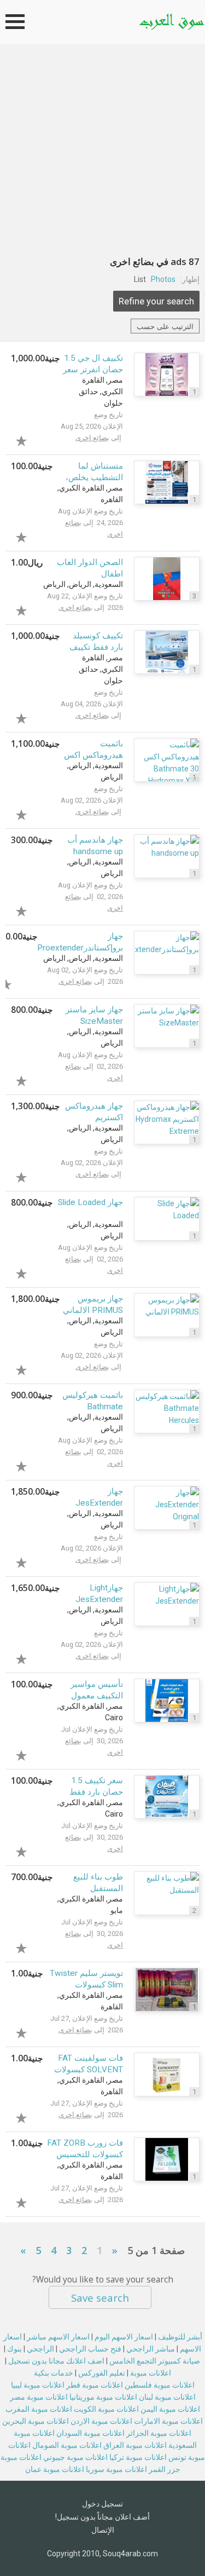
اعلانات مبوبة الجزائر (159, 2433)
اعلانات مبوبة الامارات (168, 2421)
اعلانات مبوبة (151, 2373)
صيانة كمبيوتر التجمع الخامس (155, 2361)
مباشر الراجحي (151, 2349)
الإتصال (103, 2530)
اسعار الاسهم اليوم (124, 2337)
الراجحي (40, 2349)
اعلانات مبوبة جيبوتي (75, 2457)
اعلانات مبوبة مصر (39, 2397)
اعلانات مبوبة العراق (135, 2445)
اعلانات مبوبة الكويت (106, 2409)
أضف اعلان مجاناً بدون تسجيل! (102, 2517)
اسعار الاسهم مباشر (58, 2337)
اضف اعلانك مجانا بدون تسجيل (56, 2361)
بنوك (14, 2349)
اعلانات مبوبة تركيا (138, 2457)
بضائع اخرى (92, 438)
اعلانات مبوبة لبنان (167, 2397)
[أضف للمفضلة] (35, 439)
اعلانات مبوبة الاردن (101, 2421)
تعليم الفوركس (102, 2373)
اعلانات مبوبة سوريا (116, 2469)
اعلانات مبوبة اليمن (170, 2409)
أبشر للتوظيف (180, 2337)
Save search (100, 2298)
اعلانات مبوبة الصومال (67, 2445)
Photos (163, 279)
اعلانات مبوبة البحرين (36, 2421)
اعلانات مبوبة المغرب (39, 2409)
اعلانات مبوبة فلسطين (160, 2385)
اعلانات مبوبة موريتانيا (103, 2397)
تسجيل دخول (102, 2504)
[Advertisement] (102, 152)
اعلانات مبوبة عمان (55, 2469)
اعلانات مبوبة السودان (90, 2433)
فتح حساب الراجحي (90, 2349)
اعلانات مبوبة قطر (95, 2385)
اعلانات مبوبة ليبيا (38, 2385)
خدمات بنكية (54, 2373)
